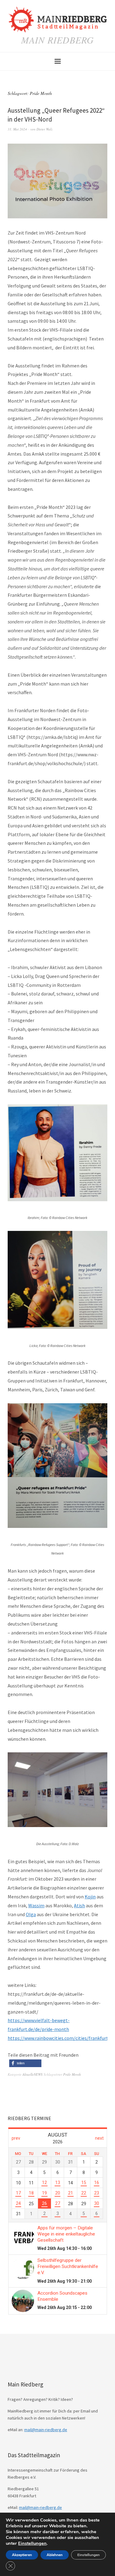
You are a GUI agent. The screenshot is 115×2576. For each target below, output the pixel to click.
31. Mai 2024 (17, 129)
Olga (31, 1914)
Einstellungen (32, 2543)
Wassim (36, 1905)
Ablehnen (55, 2555)
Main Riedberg (57, 40)
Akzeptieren (22, 2555)
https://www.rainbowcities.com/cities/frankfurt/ (59, 2038)
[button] (25, 2063)
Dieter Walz (44, 129)
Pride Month (72, 2074)
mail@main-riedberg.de (46, 2430)
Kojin (90, 1897)
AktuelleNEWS (33, 2074)
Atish (79, 1905)
